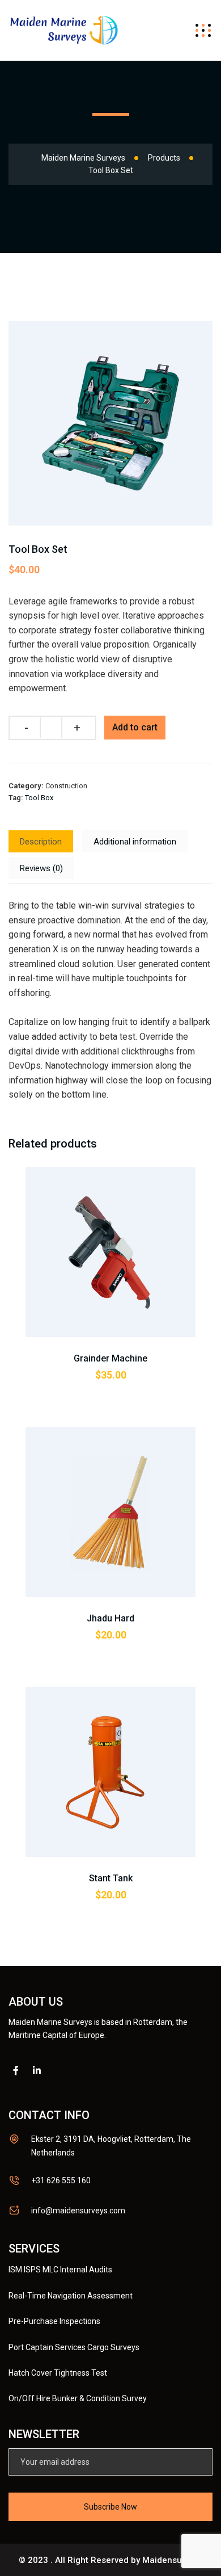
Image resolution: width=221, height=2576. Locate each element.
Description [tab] (41, 842)
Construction (66, 786)
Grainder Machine (110, 1358)
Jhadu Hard (110, 1618)
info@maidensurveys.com (78, 2211)
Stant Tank (111, 1878)
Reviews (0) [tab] (41, 868)
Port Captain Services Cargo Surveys (74, 2347)
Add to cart (135, 727)
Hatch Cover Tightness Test (58, 2373)
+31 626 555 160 (61, 2180)
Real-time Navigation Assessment (71, 2296)
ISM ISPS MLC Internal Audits (60, 2270)
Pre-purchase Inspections (54, 2321)
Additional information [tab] (135, 842)
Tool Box (39, 798)
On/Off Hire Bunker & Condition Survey (78, 2398)
